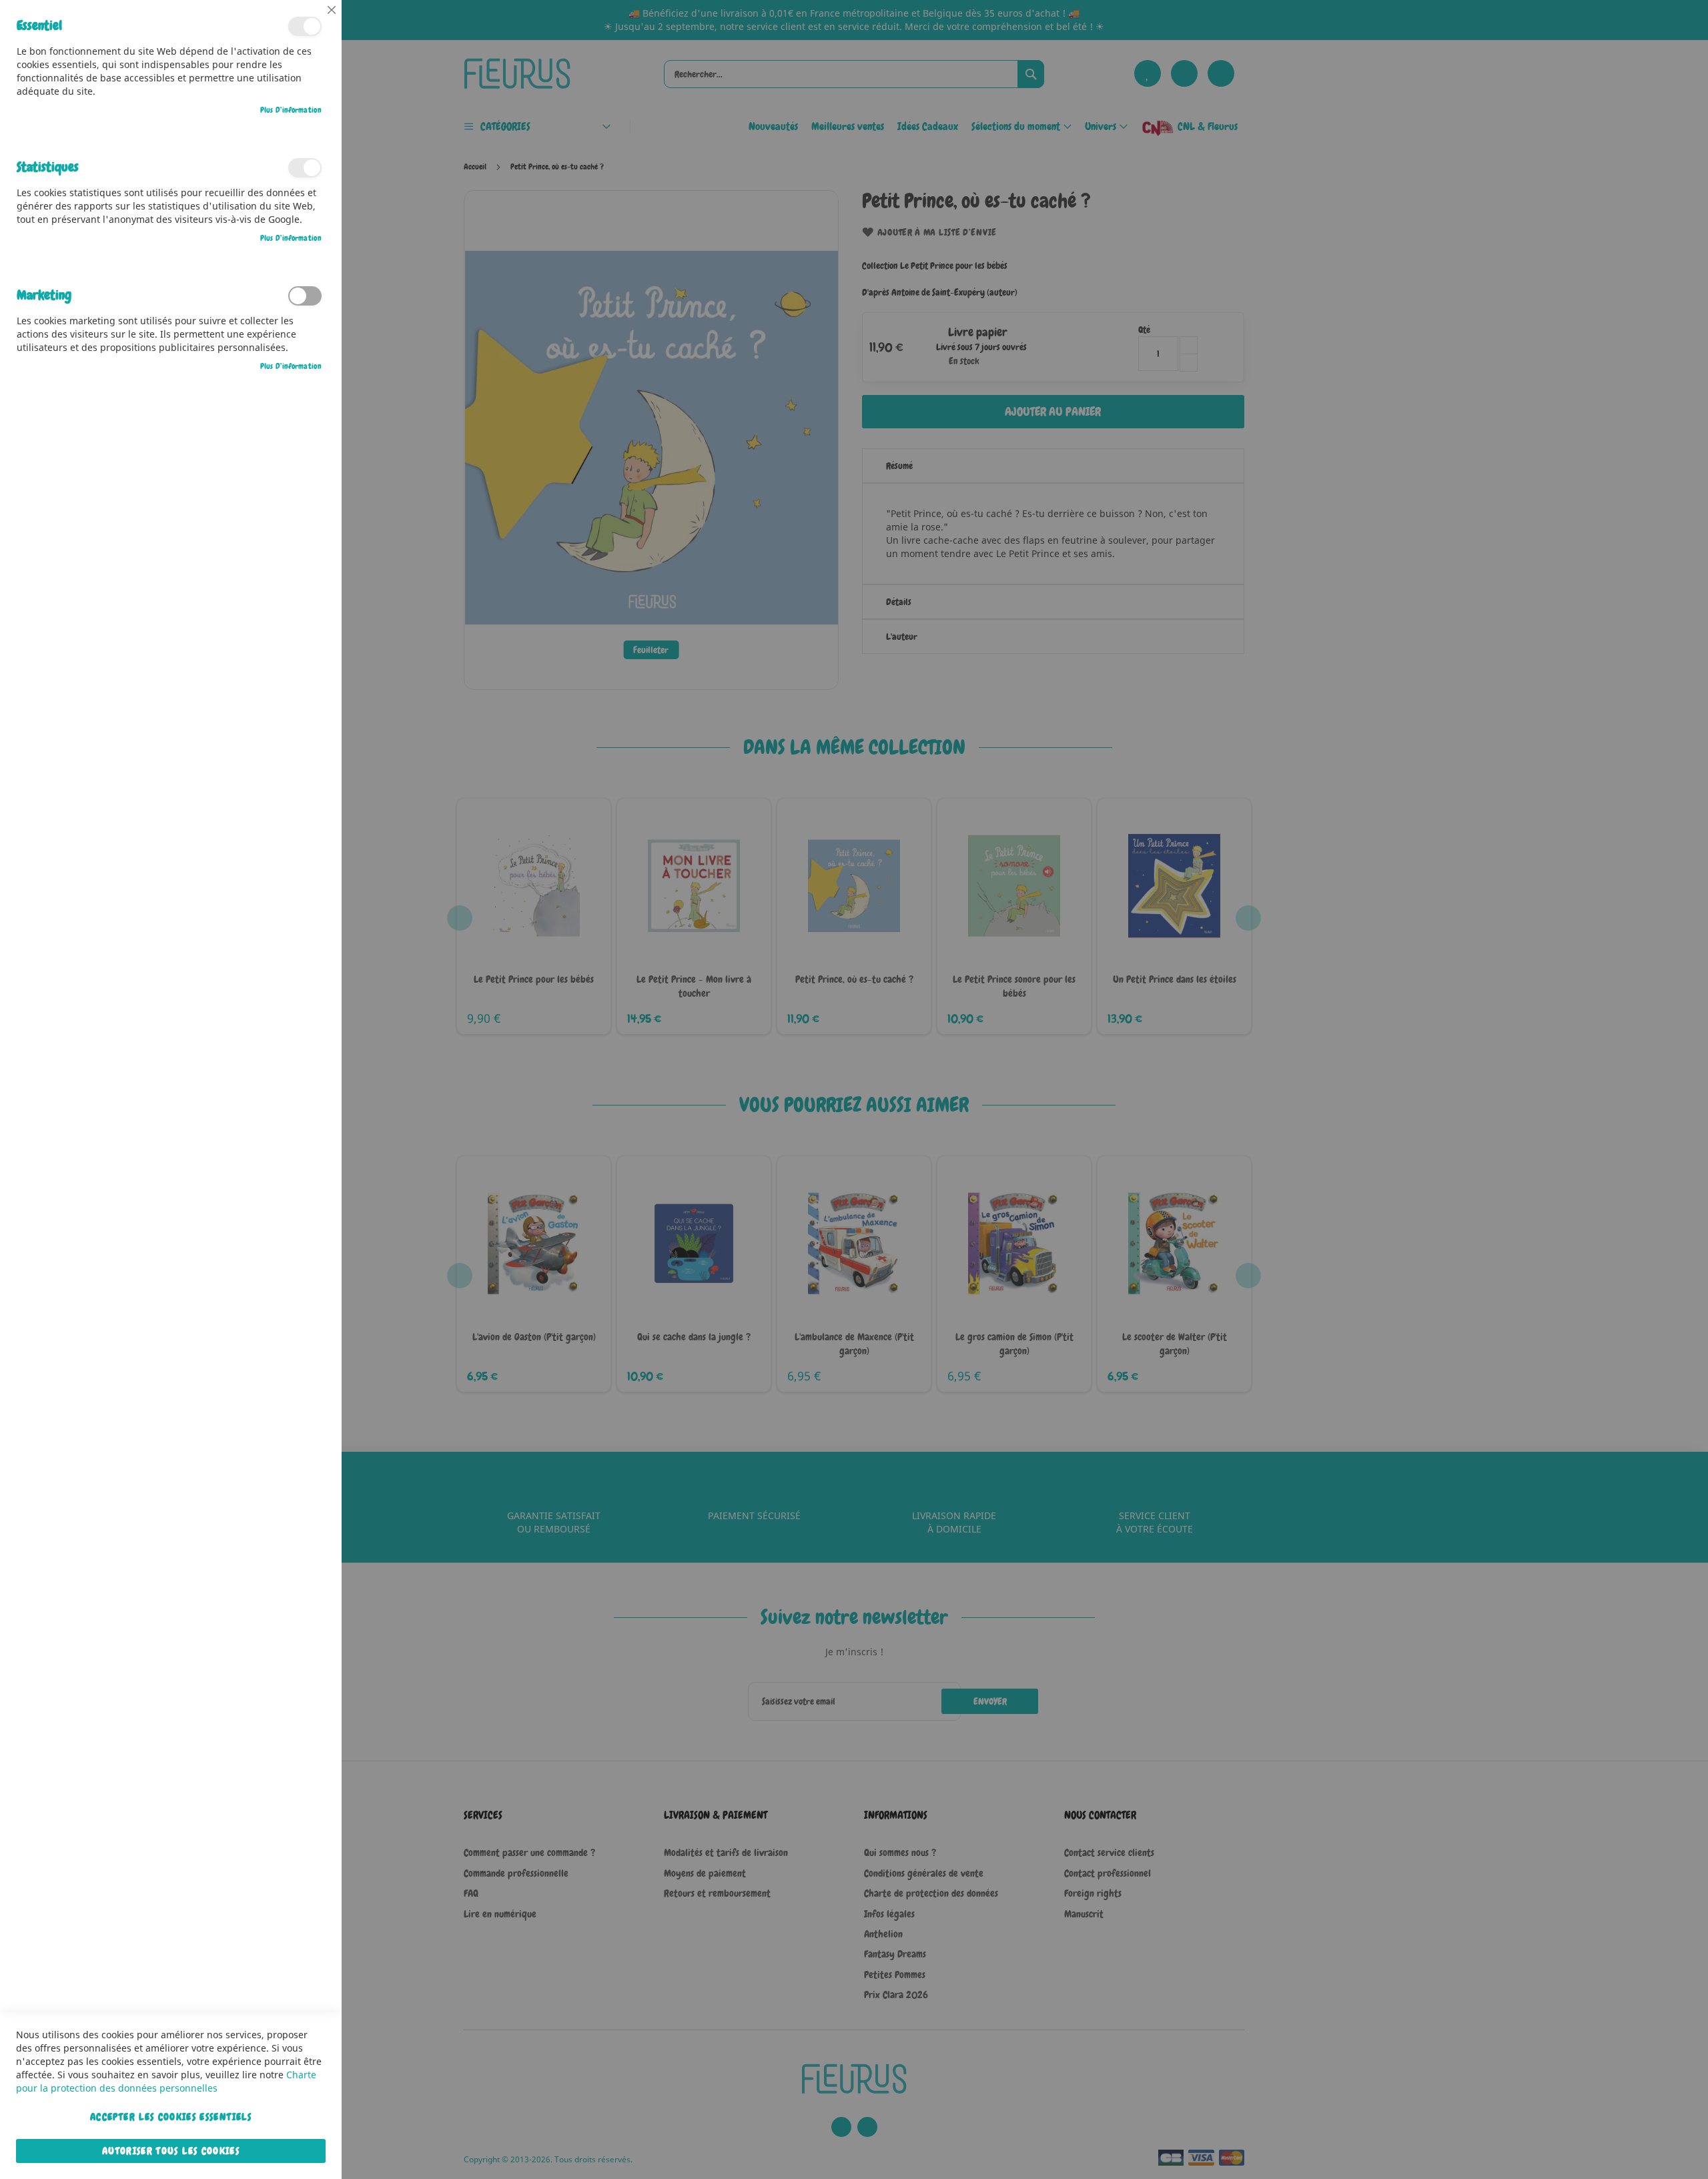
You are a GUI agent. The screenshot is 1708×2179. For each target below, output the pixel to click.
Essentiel (305, 26)
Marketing (305, 296)
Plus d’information (291, 110)
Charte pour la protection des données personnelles (166, 2081)
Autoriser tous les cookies (171, 2151)
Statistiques (305, 168)
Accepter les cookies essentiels (171, 2117)
